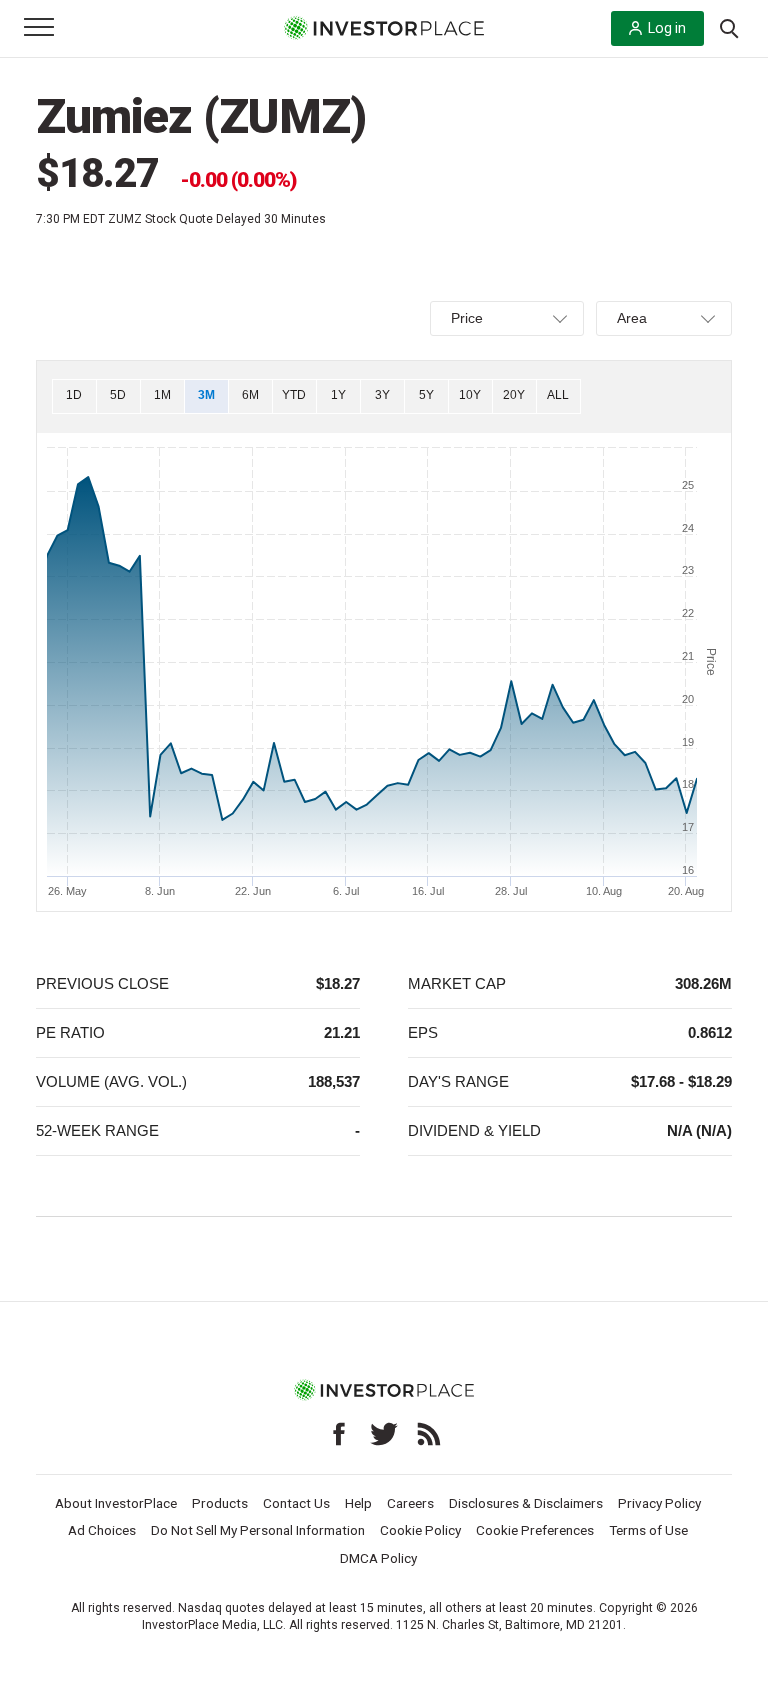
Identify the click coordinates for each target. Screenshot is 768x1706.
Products (220, 1503)
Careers (410, 1503)
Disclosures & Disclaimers (526, 1503)
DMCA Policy (378, 1558)
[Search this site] (729, 27)
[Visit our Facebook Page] (339, 1434)
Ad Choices (102, 1530)
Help (358, 1503)
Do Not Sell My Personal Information (258, 1530)
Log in (667, 28)
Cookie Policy (420, 1530)
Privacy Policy (659, 1503)
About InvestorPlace (116, 1503)
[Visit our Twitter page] (384, 1434)
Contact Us (296, 1503)
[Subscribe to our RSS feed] (429, 1434)
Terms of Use (648, 1530)
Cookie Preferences (535, 1530)
